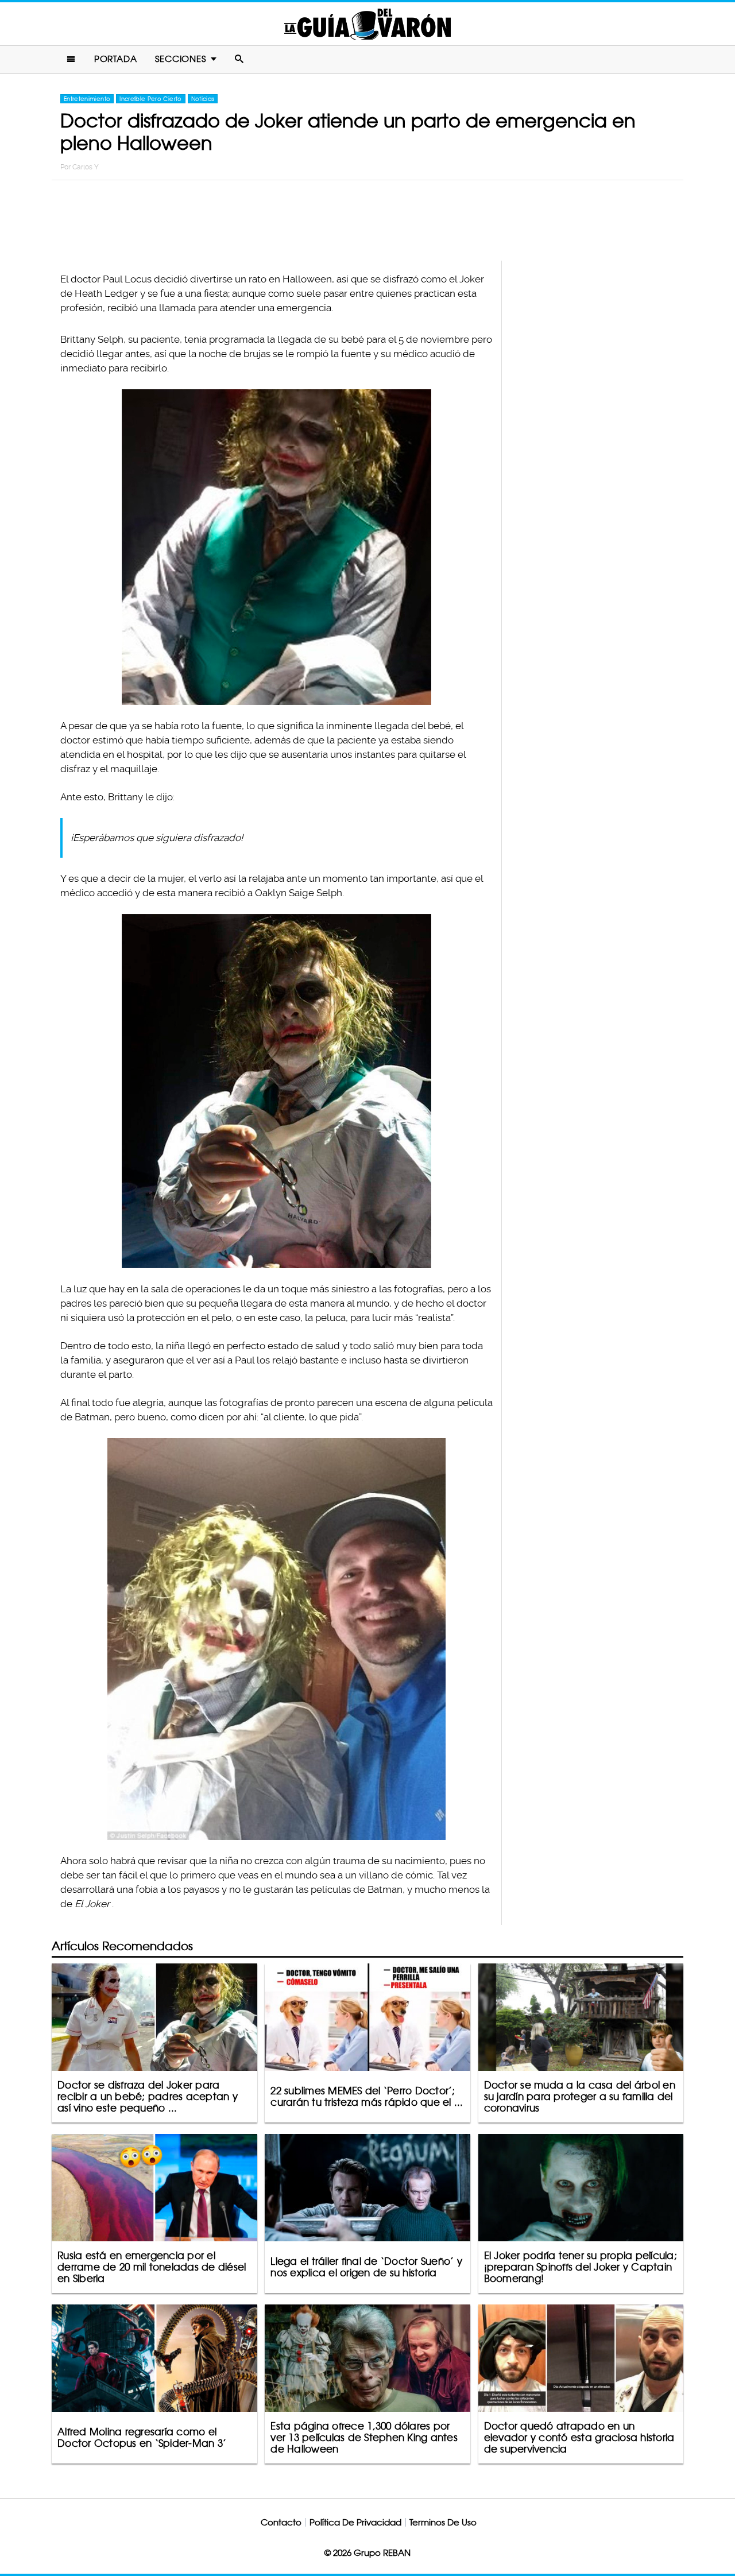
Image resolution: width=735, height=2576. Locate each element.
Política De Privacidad (355, 2522)
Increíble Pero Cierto (150, 99)
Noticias (203, 99)
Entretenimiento (87, 99)
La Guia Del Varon (367, 24)
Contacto (281, 2522)
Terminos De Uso (443, 2522)
